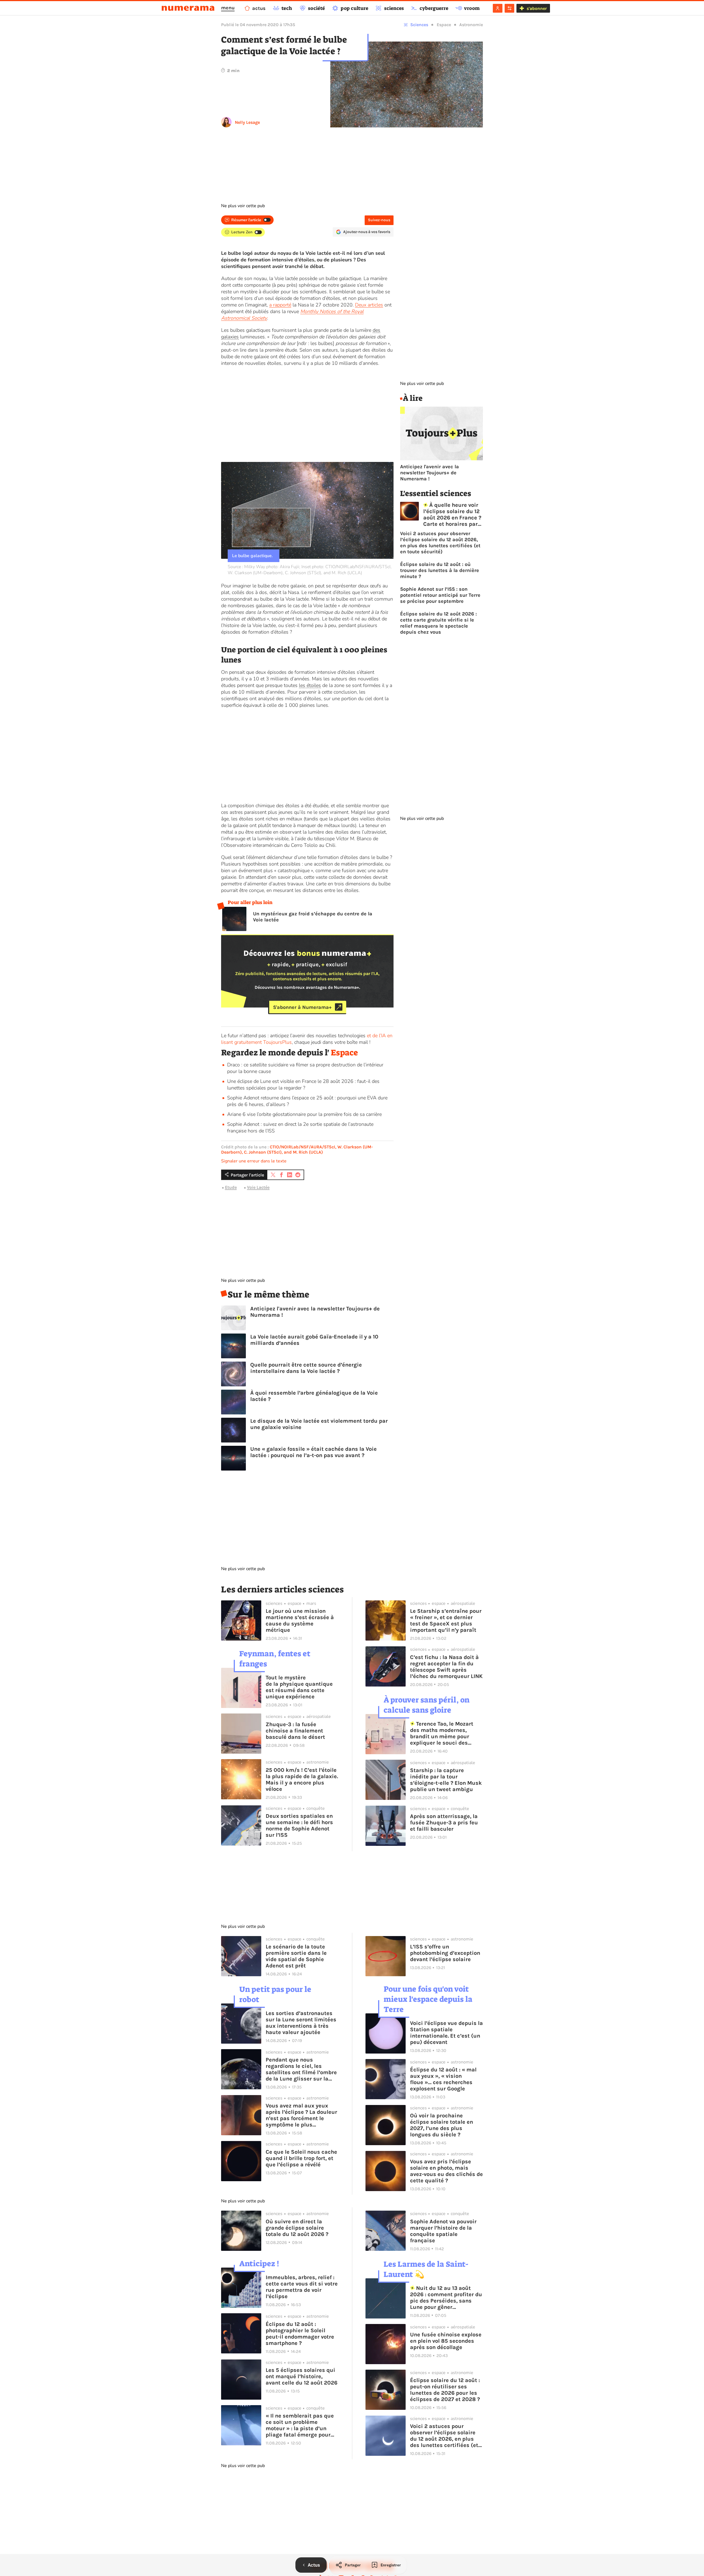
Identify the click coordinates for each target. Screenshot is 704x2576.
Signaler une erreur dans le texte (254, 1161)
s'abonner (537, 8)
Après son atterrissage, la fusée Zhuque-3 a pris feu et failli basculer (444, 1823)
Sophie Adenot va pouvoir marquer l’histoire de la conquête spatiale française (443, 2231)
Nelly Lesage (247, 122)
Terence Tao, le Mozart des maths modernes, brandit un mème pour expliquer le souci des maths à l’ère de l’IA (442, 1733)
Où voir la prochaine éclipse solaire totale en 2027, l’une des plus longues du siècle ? (442, 2125)
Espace (444, 25)
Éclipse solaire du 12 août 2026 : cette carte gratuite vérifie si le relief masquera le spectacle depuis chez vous (438, 623)
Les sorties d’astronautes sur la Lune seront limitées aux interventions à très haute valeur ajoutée (301, 2023)
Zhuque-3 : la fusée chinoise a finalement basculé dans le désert (295, 1731)
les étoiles (310, 685)
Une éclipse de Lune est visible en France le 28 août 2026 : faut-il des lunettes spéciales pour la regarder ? (303, 1085)
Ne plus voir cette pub (243, 206)
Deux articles (369, 305)
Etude (231, 1187)
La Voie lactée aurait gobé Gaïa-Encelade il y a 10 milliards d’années (314, 1340)
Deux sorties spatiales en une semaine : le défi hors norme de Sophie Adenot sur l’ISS (299, 1825)
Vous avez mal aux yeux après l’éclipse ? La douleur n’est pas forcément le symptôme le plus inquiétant (301, 2115)
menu (228, 8)
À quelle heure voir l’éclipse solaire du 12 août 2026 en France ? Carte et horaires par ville (452, 514)
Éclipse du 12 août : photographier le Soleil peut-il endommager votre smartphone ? (300, 2334)
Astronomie (471, 25)
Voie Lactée (258, 1187)
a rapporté (280, 305)
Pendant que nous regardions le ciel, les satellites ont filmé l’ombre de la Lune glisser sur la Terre (301, 2069)
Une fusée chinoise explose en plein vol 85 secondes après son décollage (446, 2341)
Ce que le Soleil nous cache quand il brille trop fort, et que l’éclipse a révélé (301, 2158)
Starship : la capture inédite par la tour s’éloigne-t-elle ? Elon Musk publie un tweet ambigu (446, 1780)
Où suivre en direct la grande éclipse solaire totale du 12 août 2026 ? (297, 2228)
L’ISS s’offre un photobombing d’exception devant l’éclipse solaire (445, 1953)
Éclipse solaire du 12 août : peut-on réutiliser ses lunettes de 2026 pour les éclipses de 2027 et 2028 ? (445, 2390)
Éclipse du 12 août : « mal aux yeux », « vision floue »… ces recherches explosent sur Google (443, 2079)
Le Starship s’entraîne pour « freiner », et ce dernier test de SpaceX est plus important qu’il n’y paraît (446, 1620)
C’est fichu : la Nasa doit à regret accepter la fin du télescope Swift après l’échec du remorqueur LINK (446, 1667)
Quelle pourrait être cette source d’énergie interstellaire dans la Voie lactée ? (306, 1368)
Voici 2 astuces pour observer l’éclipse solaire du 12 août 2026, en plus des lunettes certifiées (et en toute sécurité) (440, 543)
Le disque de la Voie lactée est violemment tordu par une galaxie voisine (319, 1424)
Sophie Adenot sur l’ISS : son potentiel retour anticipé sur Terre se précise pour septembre (440, 595)
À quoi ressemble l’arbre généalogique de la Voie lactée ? (314, 1396)
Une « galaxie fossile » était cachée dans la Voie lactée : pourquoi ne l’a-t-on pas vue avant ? (313, 1452)
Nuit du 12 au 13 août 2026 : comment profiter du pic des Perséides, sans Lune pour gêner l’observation (446, 2298)
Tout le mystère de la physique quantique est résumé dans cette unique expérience (299, 1687)
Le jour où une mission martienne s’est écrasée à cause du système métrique (300, 1620)
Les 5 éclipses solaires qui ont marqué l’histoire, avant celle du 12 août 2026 (302, 2376)
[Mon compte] (498, 8)
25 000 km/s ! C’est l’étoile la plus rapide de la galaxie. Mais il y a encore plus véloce (302, 1780)
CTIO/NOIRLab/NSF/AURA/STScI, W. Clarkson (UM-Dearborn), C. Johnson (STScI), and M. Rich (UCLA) (297, 1149)
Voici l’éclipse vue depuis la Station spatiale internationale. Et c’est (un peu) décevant (446, 2033)
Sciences (419, 25)
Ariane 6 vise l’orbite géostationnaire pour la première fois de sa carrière (304, 1114)
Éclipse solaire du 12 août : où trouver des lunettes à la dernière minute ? (440, 570)
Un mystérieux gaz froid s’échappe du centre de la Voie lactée (313, 917)
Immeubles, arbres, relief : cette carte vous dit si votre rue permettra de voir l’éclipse (302, 2287)
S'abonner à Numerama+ (302, 1007)
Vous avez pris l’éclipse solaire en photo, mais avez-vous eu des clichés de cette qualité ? (446, 2171)
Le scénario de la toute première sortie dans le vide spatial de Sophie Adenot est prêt (296, 1956)
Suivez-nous (379, 220)
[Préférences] (509, 8)
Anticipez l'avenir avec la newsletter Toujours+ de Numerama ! (315, 1312)
